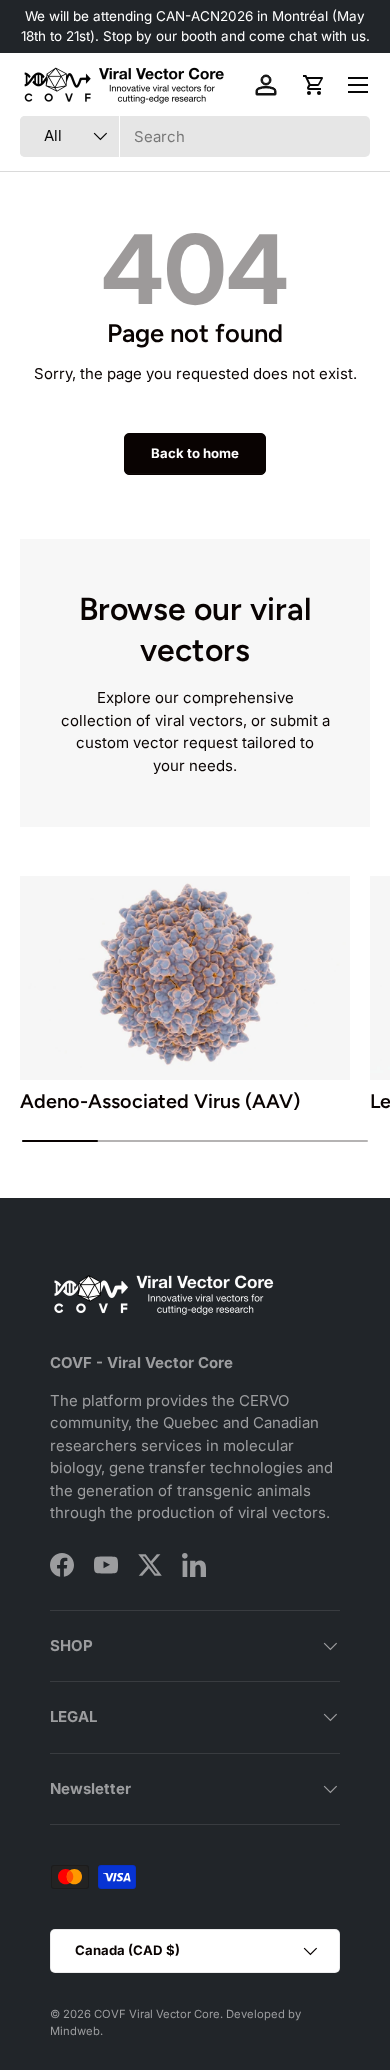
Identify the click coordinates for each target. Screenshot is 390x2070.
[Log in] (266, 85)
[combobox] (195, 136)
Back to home (195, 453)
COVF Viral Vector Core (157, 2014)
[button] (314, 85)
